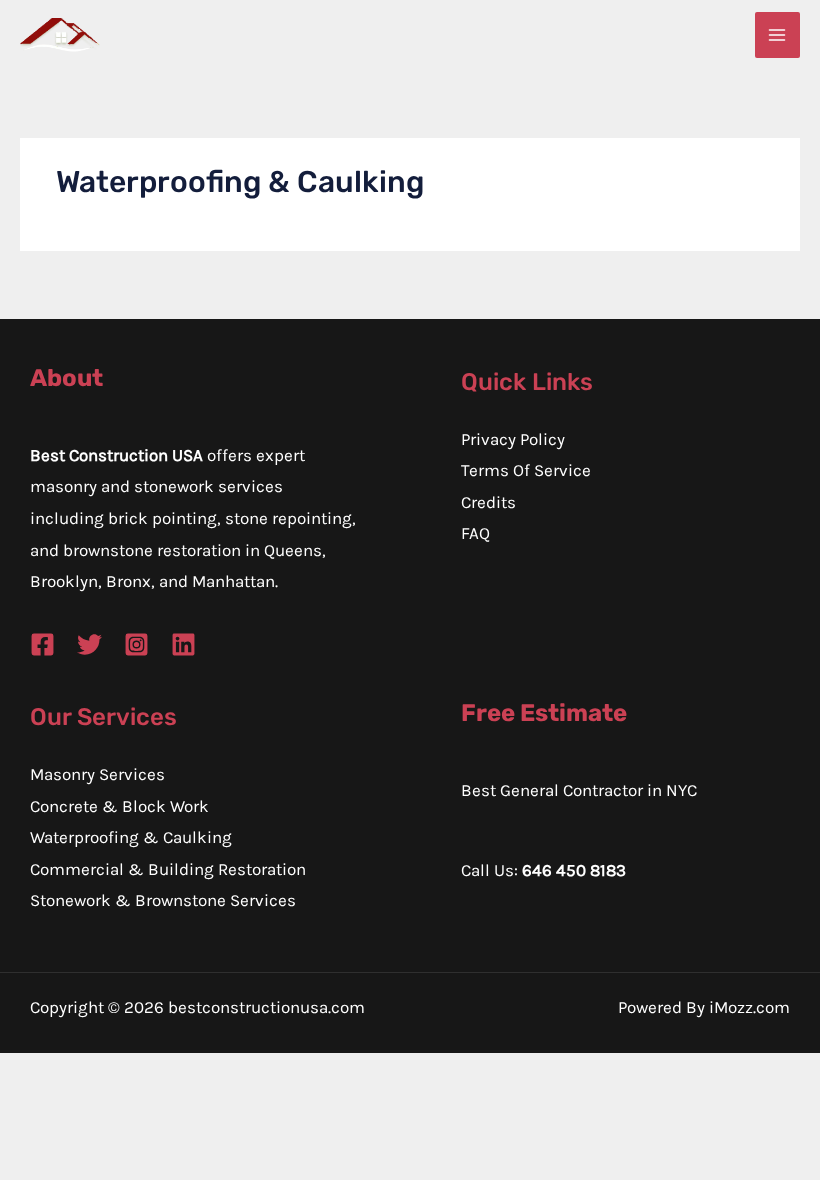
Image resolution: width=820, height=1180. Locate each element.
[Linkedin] (183, 644)
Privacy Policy (513, 439)
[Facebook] (42, 644)
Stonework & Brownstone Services (163, 900)
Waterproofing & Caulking (131, 837)
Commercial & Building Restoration (168, 869)
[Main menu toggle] (778, 35)
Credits (488, 502)
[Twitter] (89, 644)
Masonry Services (97, 774)
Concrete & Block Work (119, 806)
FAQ (475, 533)
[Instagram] (136, 644)
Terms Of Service (526, 470)
